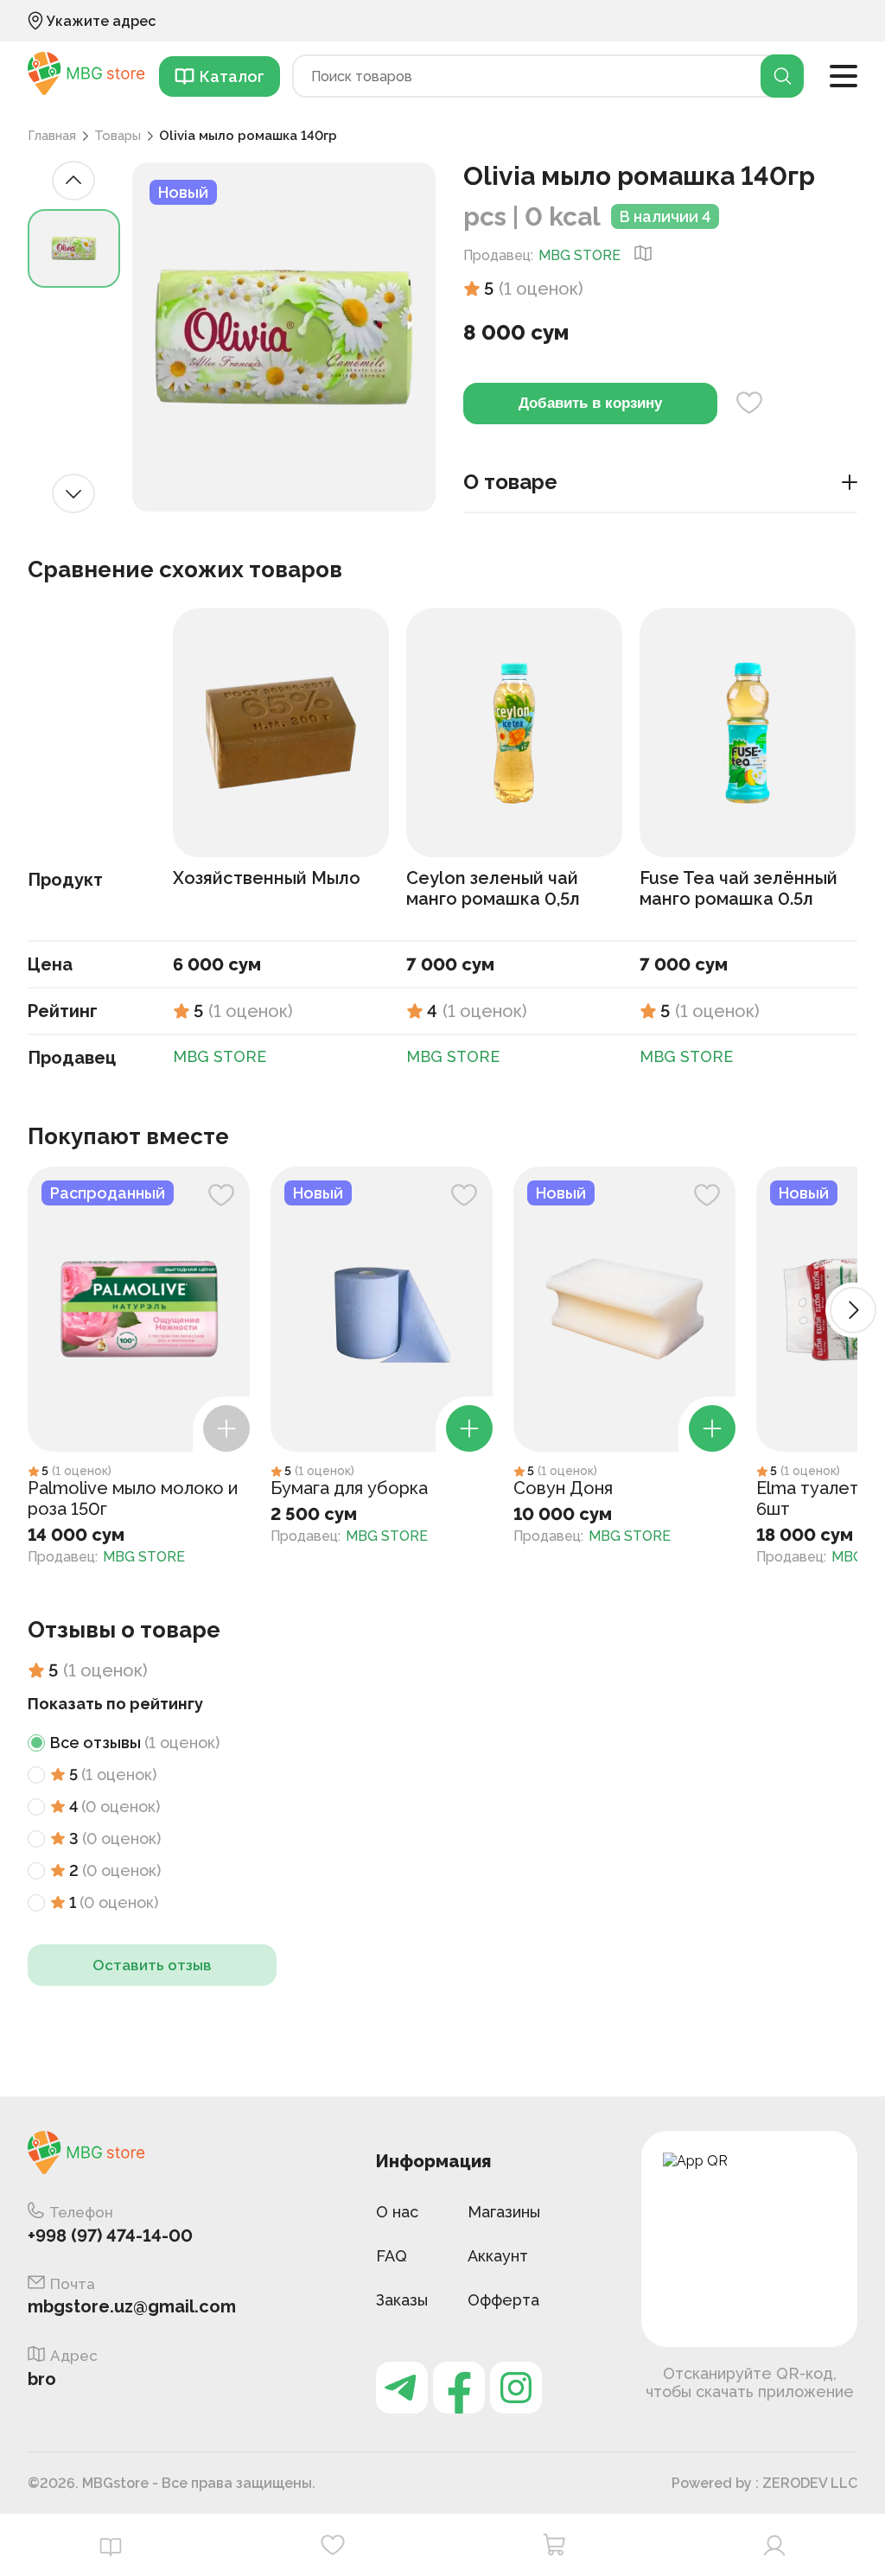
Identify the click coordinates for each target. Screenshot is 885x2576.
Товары (118, 136)
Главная (52, 136)
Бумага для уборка (349, 1488)
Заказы (402, 2300)
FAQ (392, 2256)
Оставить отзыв (152, 1965)
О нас (397, 2212)
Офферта (503, 2300)
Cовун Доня (563, 1488)
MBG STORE (579, 255)
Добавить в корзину (590, 403)
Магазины (504, 2212)
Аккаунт (498, 2256)
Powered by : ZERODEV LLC (764, 2483)
